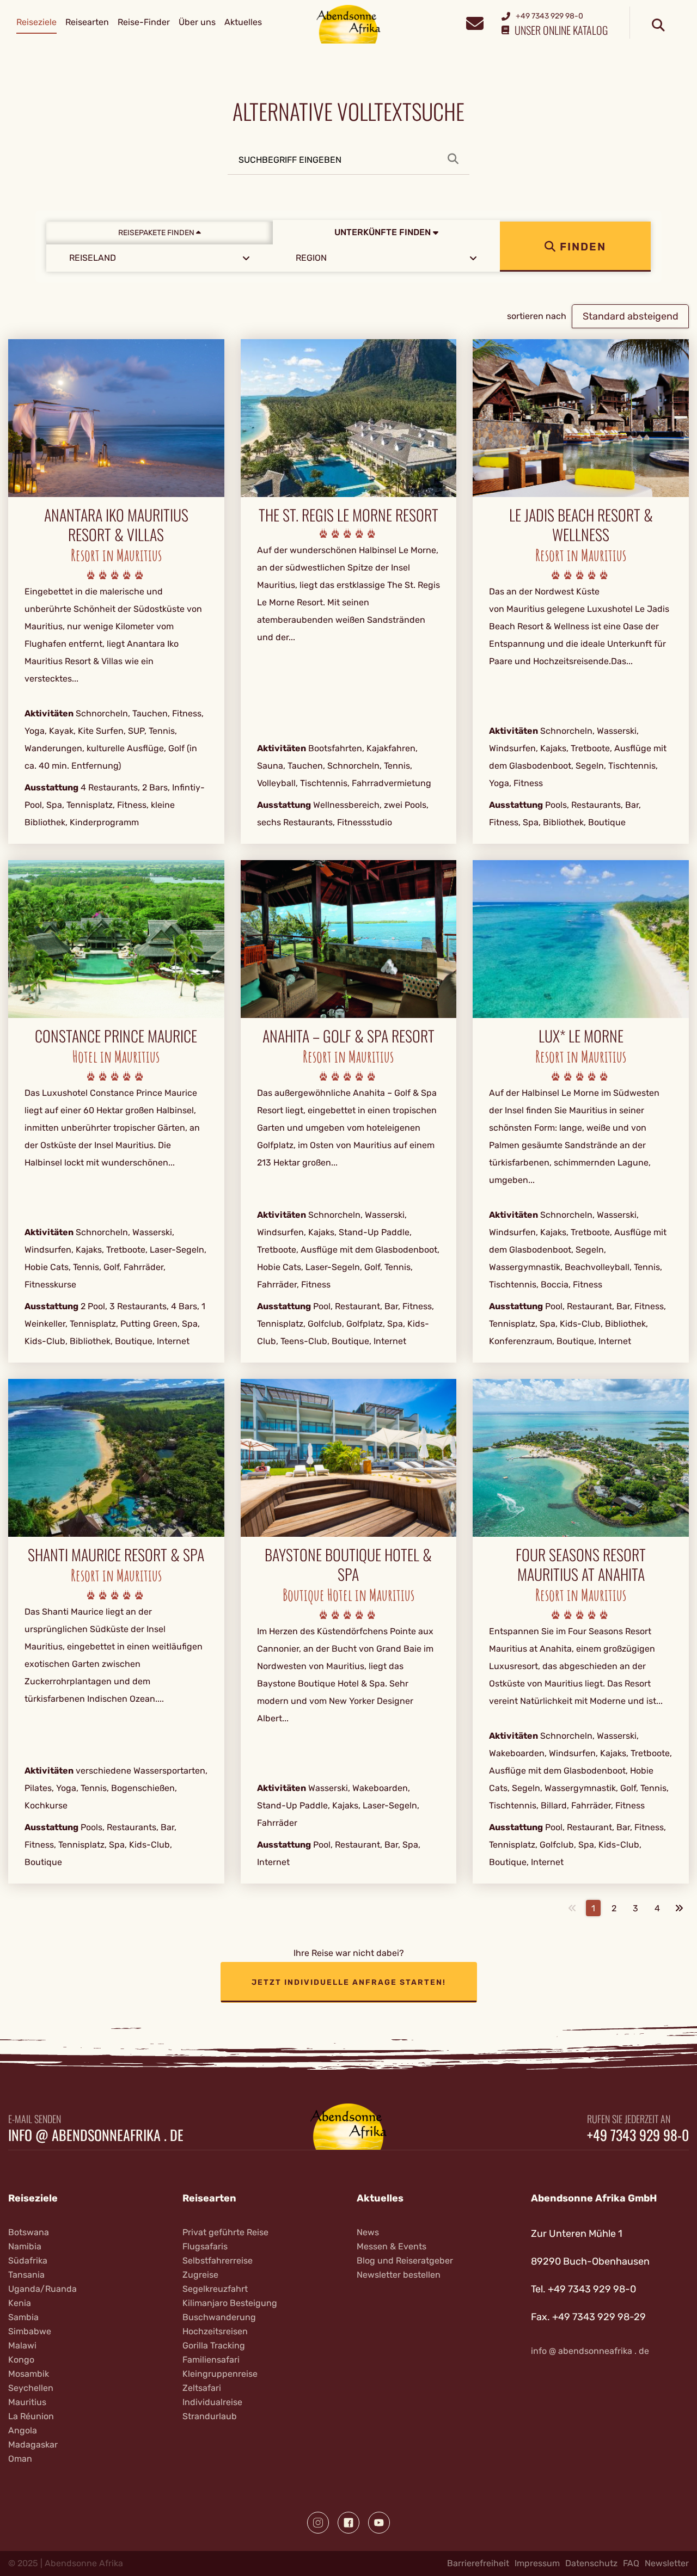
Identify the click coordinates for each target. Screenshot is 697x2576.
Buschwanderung (219, 2317)
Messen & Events (392, 2246)
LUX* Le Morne (581, 1036)
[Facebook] (348, 2523)
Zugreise (200, 2275)
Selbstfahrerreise (218, 2261)
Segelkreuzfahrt (215, 2289)
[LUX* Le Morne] (581, 938)
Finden (581, 247)
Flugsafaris (205, 2246)
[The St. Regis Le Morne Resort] (349, 417)
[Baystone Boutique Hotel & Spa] (349, 1457)
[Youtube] (379, 2523)
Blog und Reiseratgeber (405, 2261)
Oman (20, 2459)
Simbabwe (30, 2331)
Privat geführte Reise (225, 2232)
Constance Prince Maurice (116, 1036)
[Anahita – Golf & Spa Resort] (349, 938)
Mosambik (29, 2374)
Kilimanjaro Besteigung (230, 2303)
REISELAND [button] (93, 258)
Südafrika (28, 2261)
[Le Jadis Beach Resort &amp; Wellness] (581, 417)
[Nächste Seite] (679, 1908)
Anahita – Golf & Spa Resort (348, 1036)
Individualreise (212, 2402)
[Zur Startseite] (349, 24)
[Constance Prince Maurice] (116, 938)
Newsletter (667, 2563)
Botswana (29, 2232)
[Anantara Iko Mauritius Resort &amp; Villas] (116, 417)
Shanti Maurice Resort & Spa (116, 1555)
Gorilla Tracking (214, 2345)
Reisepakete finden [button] (157, 233)
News (368, 2232)
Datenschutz (591, 2563)
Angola (23, 2430)
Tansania (26, 2275)
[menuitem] (36, 22)
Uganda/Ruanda (42, 2289)
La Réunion (31, 2416)
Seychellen (31, 2388)
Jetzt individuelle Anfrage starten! (349, 1982)
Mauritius (27, 2402)
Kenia (20, 2303)
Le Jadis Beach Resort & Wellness (581, 525)
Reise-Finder (144, 22)
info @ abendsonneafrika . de (96, 2135)
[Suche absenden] (458, 159)
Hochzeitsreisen (215, 2331)
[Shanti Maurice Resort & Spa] (116, 1457)
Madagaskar (33, 2445)
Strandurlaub (210, 2416)
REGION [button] (311, 258)
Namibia (25, 2246)
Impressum (537, 2563)
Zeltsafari (202, 2388)
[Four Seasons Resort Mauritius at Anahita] (581, 1457)
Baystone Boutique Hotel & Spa (348, 1565)
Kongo (21, 2360)
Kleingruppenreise (220, 2374)
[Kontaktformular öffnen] (475, 22)
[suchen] (658, 26)
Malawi (22, 2345)
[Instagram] (318, 2523)
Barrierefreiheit (478, 2563)
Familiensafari (211, 2360)
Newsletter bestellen (399, 2275)
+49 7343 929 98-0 (638, 2135)
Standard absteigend (631, 316)
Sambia (23, 2317)
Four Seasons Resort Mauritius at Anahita (581, 1565)
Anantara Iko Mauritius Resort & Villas (116, 525)
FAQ (631, 2563)
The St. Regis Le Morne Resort (348, 515)
